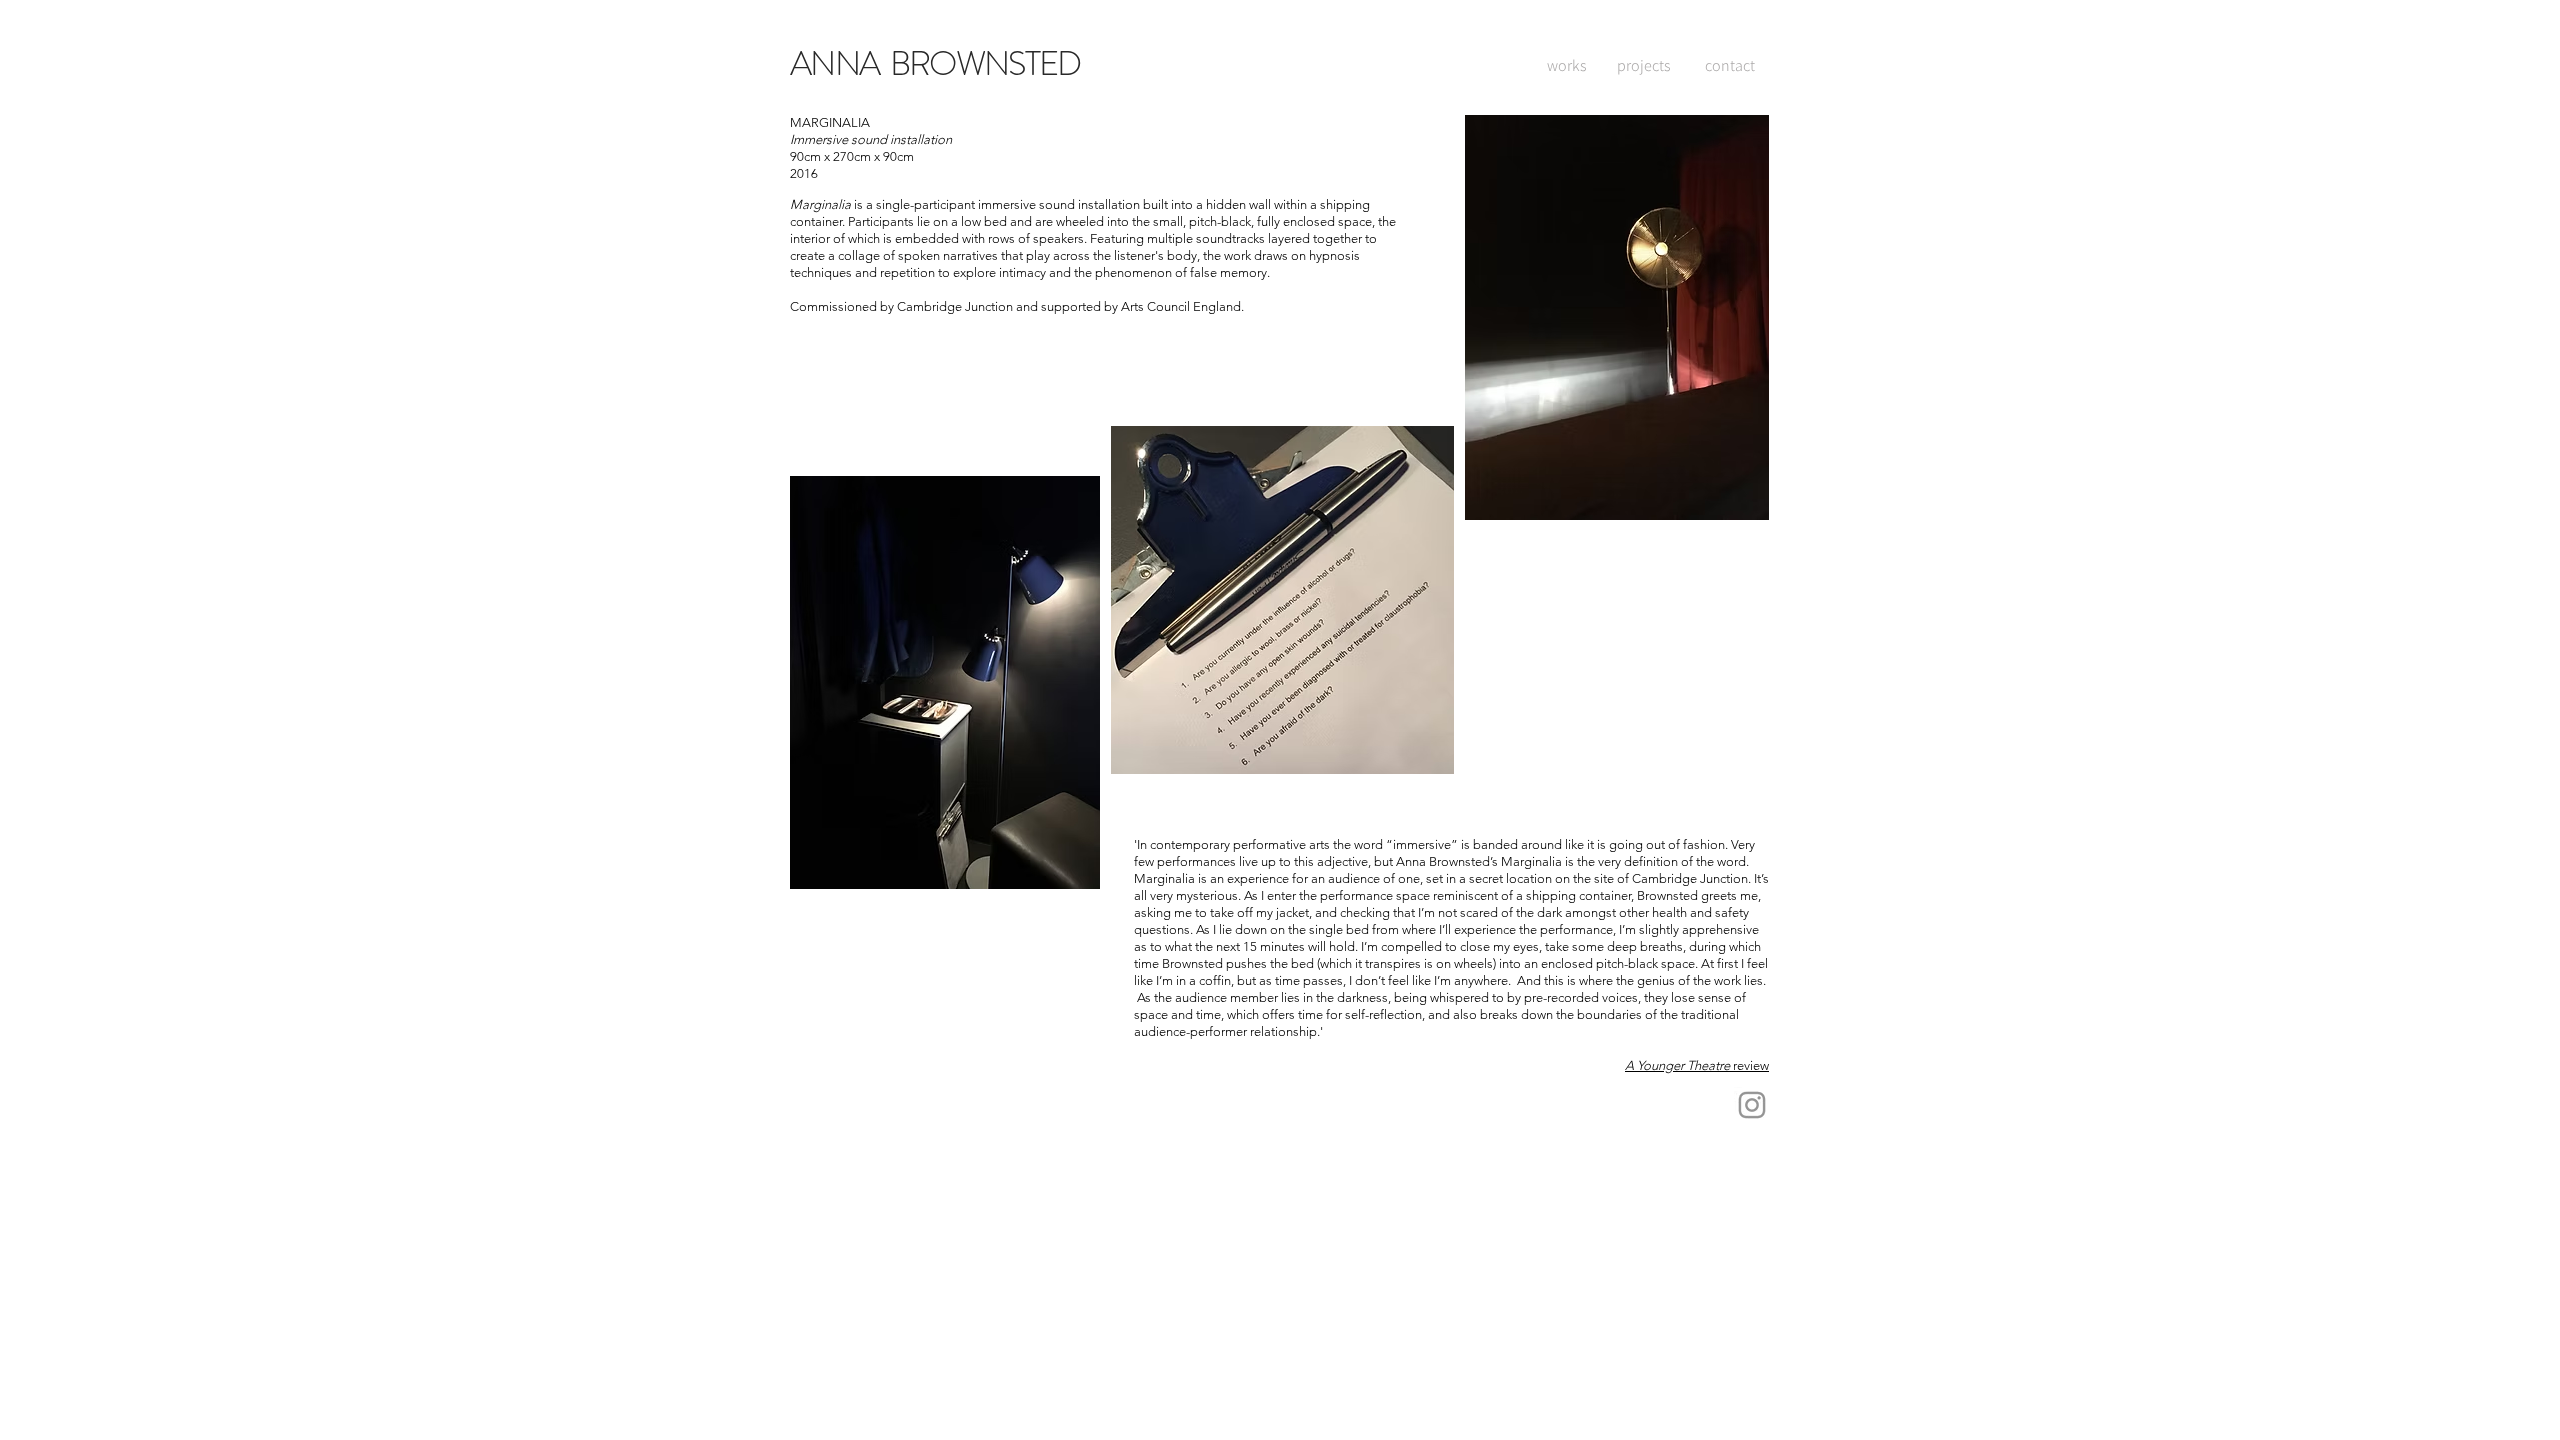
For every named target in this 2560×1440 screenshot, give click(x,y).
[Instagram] (1752, 1105)
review (1749, 1065)
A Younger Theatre (1677, 1065)
